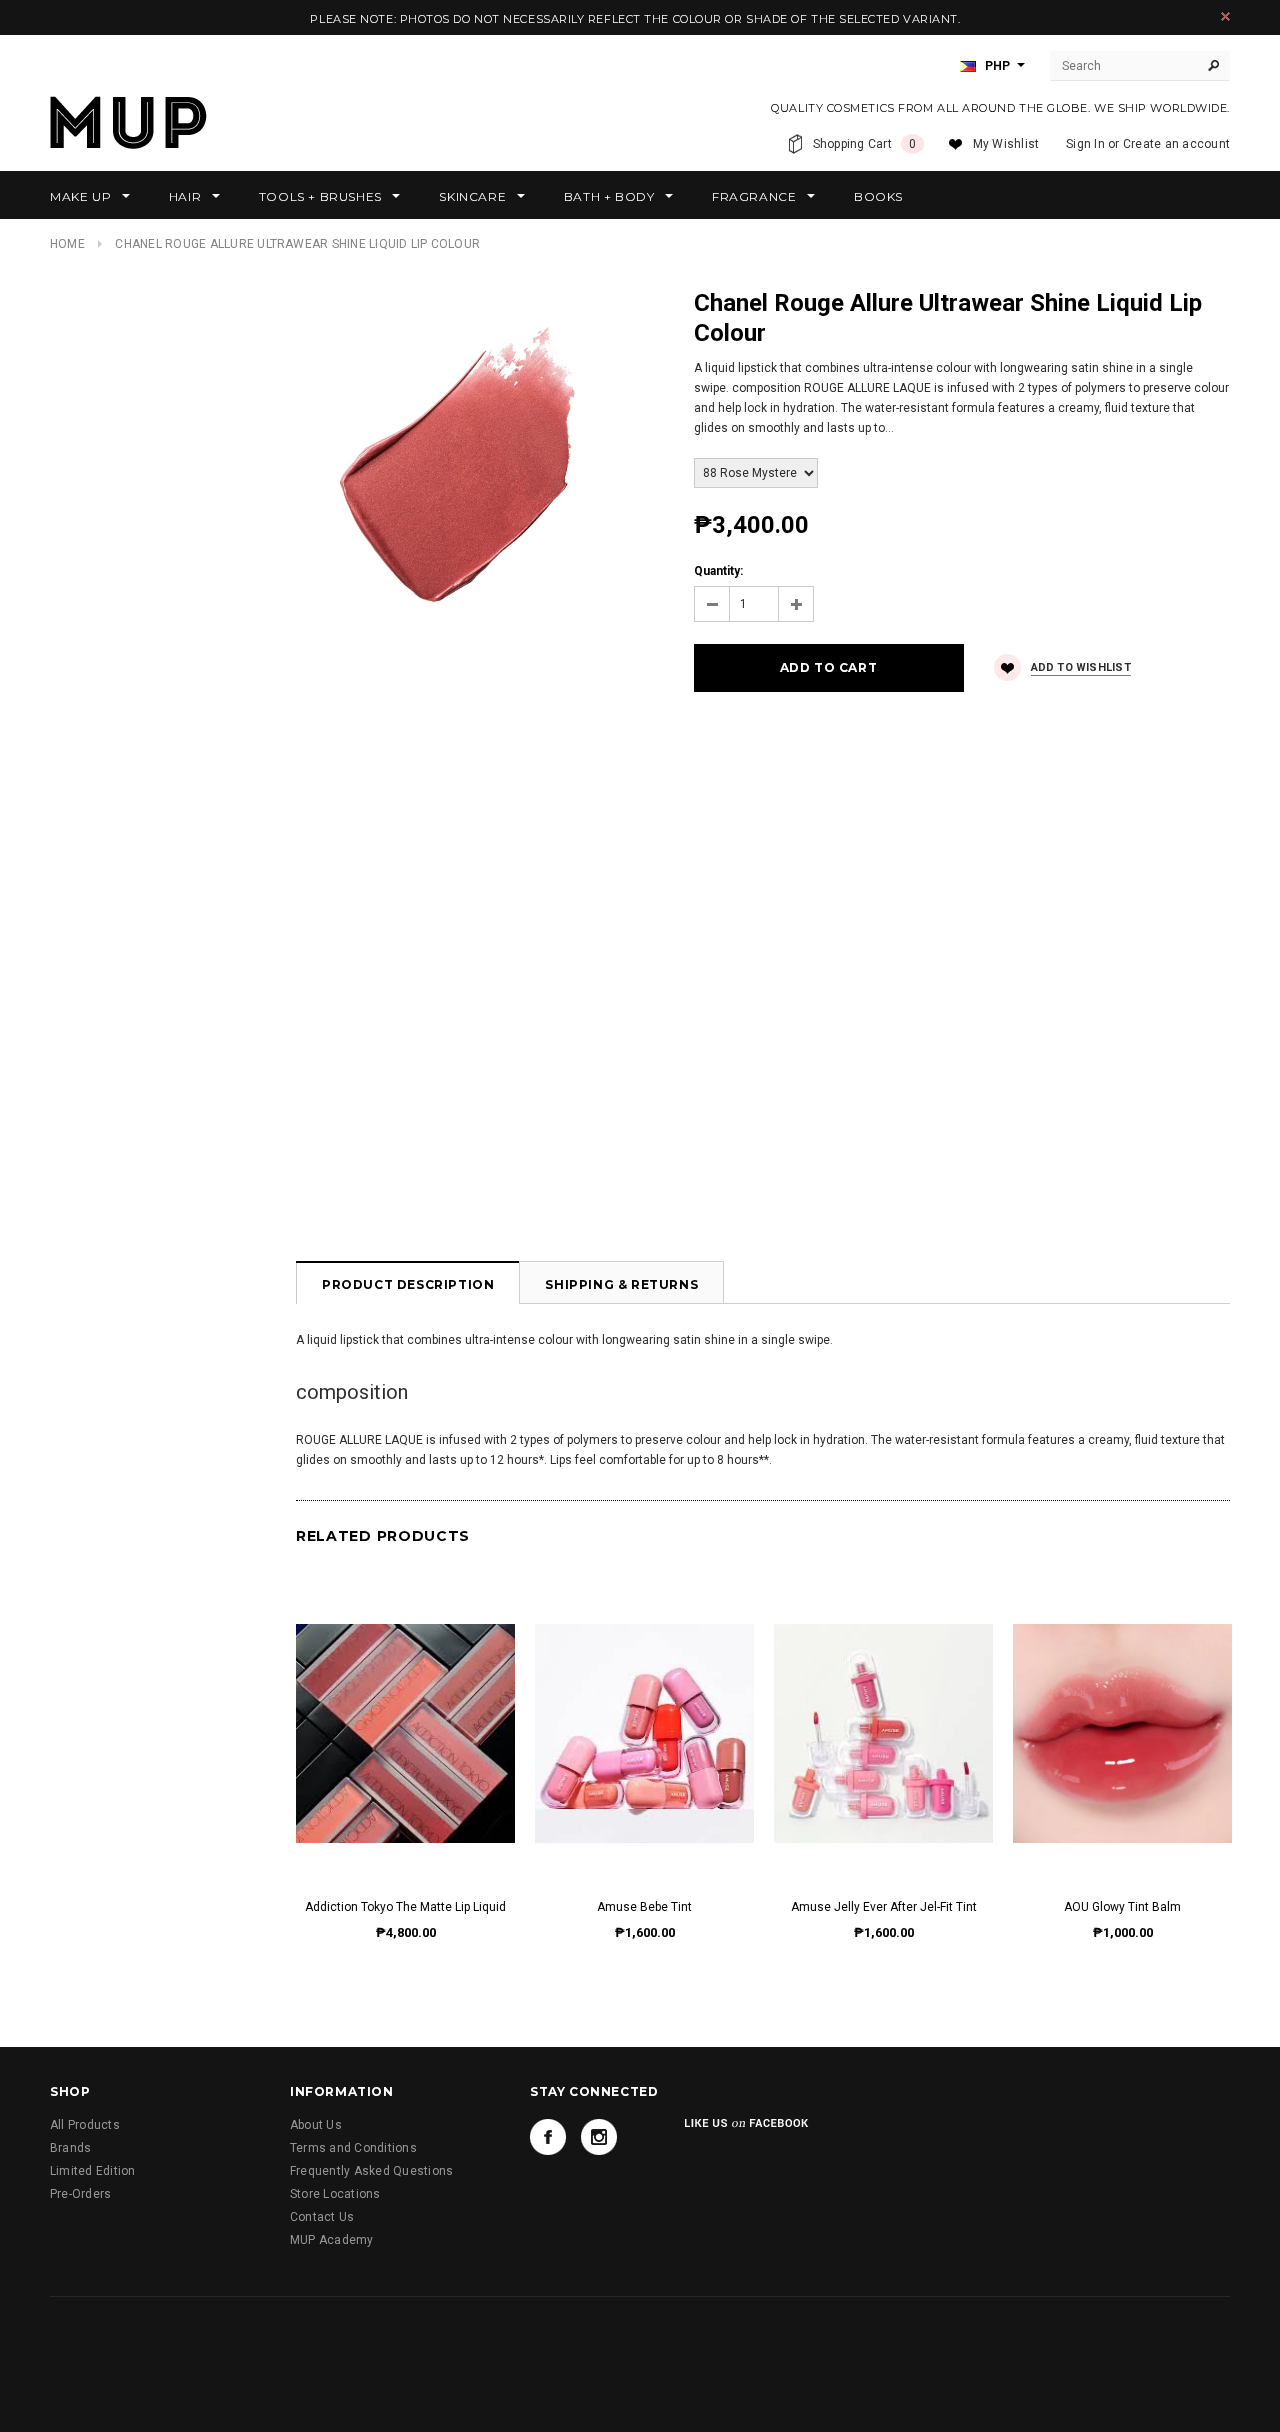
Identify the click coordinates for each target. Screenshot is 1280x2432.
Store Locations (335, 2194)
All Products (85, 2125)
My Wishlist (1006, 144)
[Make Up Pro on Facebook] (548, 2137)
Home (67, 244)
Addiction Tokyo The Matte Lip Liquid (405, 1907)
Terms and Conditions (353, 2148)
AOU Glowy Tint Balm (1122, 1907)
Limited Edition (93, 2171)
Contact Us (322, 2217)
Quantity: (718, 571)
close (1225, 16)
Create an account (1176, 144)
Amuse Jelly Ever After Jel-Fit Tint (884, 1907)
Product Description (408, 1284)
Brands (70, 2148)
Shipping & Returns (621, 1284)
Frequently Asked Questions (371, 2171)
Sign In (1085, 144)
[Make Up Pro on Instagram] (599, 2137)
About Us (316, 2125)
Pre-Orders (80, 2194)
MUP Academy (332, 2240)
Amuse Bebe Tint (644, 1907)
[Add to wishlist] (405, 1713)
